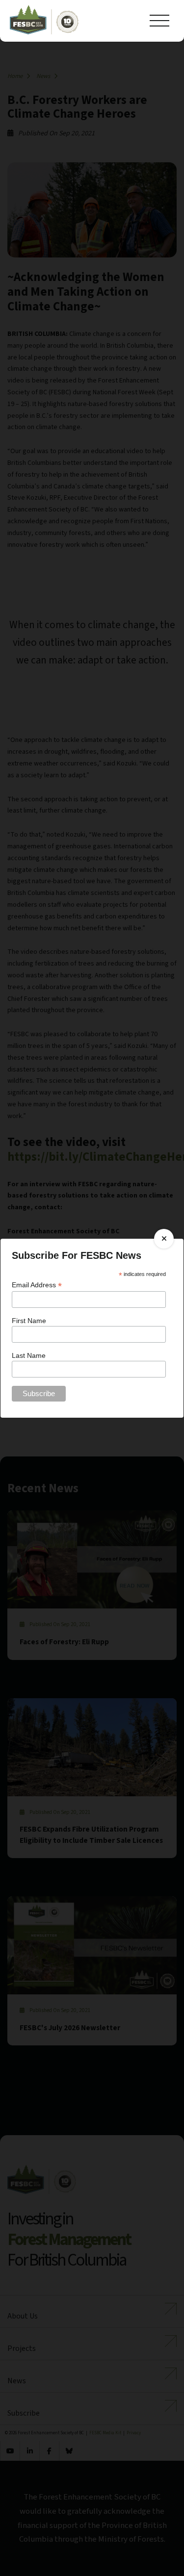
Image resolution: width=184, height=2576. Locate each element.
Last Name (29, 1355)
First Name (29, 1321)
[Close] (164, 1239)
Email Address (37, 1285)
